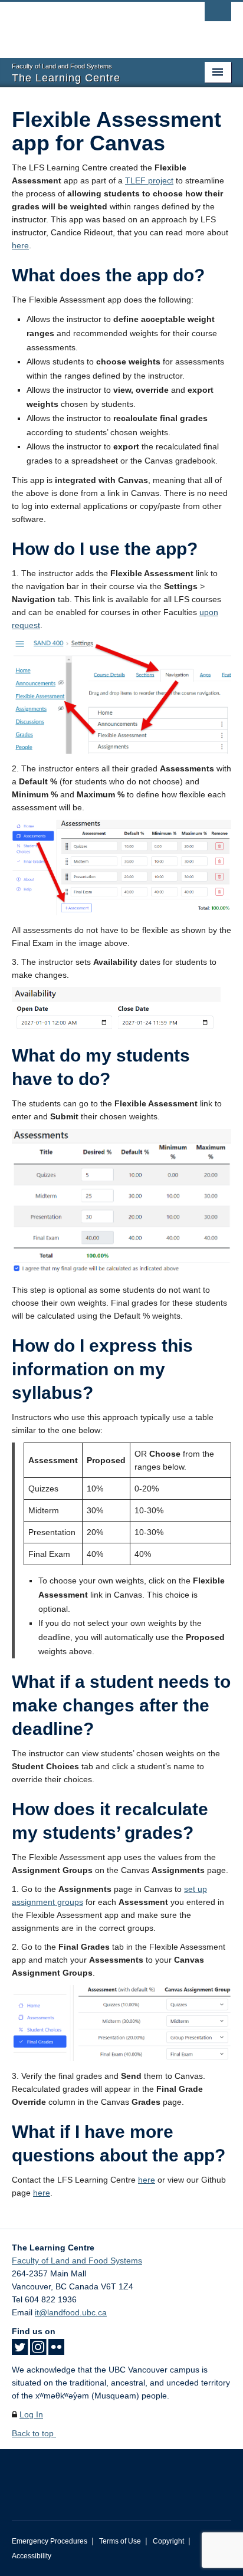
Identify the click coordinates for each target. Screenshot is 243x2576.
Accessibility (32, 2556)
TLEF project (149, 180)
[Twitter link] (20, 2351)
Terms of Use (120, 2541)
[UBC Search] (218, 15)
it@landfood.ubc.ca (71, 2312)
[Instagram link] (38, 2351)
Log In (31, 2414)
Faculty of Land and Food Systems (77, 2260)
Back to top (34, 2433)
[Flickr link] (56, 2351)
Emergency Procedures (50, 2541)
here (20, 245)
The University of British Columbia (88, 24)
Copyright (168, 2541)
